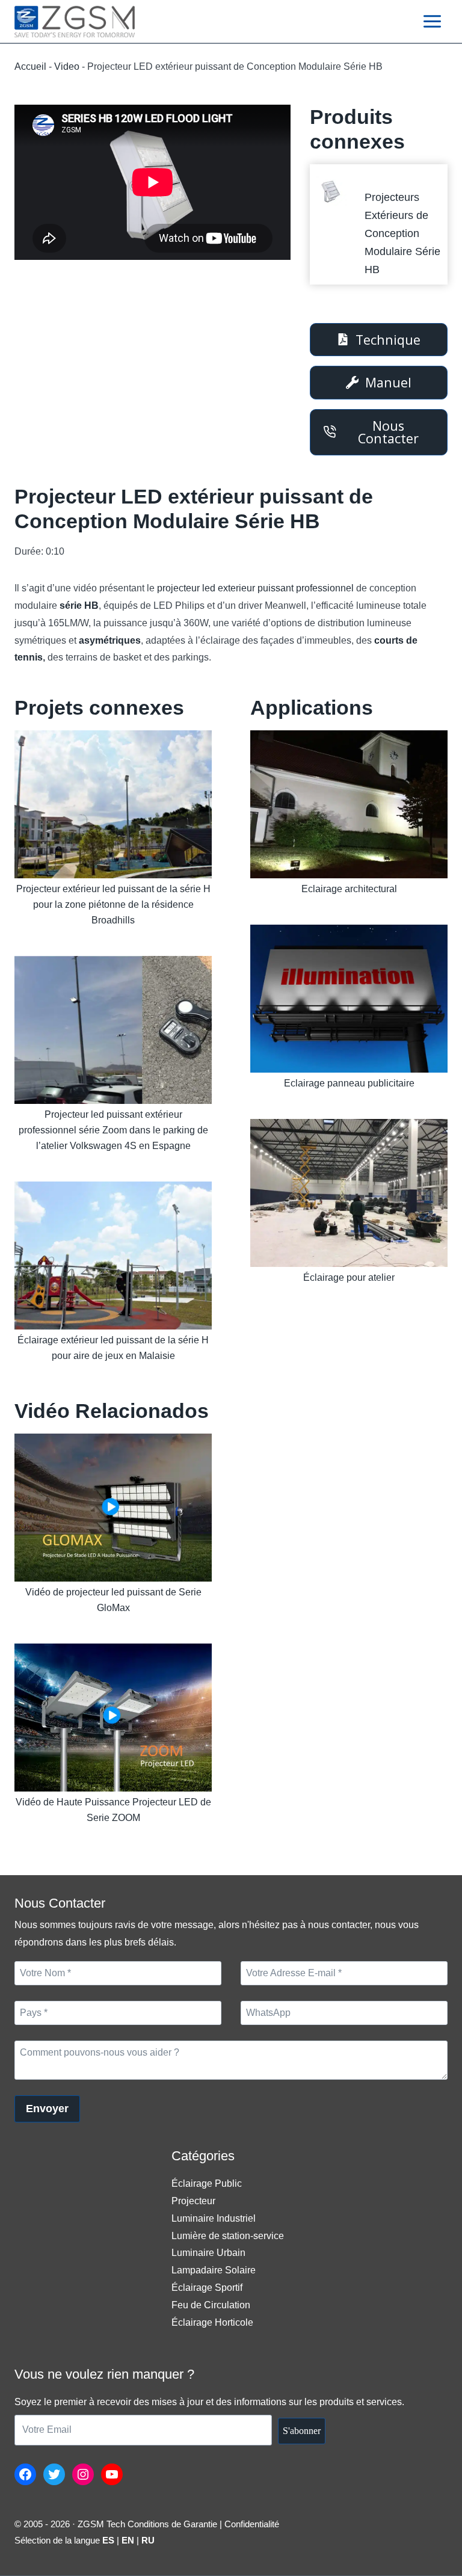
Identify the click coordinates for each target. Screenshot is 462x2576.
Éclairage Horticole (212, 2322)
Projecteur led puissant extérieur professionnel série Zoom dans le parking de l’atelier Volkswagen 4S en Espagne (113, 1130)
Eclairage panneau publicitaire (349, 1083)
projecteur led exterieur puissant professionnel (255, 588)
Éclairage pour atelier (349, 1277)
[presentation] (331, 192)
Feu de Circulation (211, 2305)
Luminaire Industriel (214, 2218)
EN (128, 2540)
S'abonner (302, 2431)
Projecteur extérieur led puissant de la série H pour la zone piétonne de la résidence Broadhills (113, 904)
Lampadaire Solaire (214, 2270)
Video (67, 66)
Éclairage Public (207, 2183)
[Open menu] (432, 21)
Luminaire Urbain (208, 2253)
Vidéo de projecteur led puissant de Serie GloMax (113, 1600)
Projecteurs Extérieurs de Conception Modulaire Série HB (402, 233)
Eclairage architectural (349, 889)
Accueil (30, 66)
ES (108, 2540)
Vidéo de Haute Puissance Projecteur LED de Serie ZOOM (113, 1810)
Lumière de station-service (228, 2236)
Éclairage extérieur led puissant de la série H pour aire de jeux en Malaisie (113, 1348)
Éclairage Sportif (207, 2288)
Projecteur (193, 2201)
